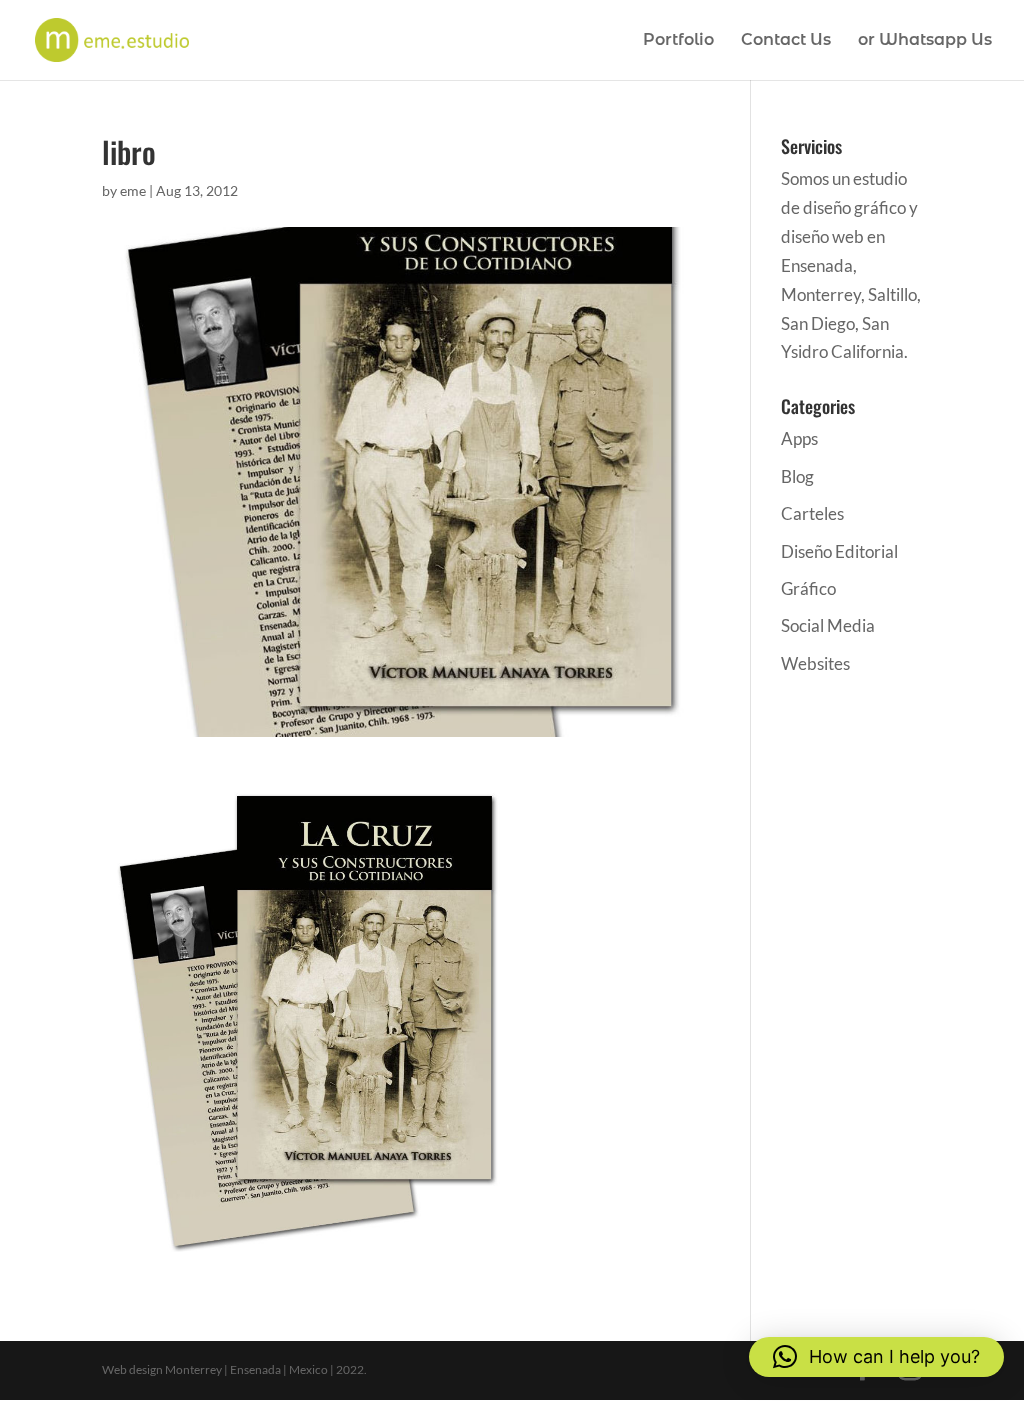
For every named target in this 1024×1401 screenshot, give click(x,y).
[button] (876, 1357)
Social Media (828, 625)
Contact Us (786, 41)
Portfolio (678, 41)
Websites (815, 663)
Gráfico (808, 588)
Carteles (812, 513)
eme (133, 190)
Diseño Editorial (839, 551)
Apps (799, 438)
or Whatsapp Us (925, 41)
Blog (797, 476)
